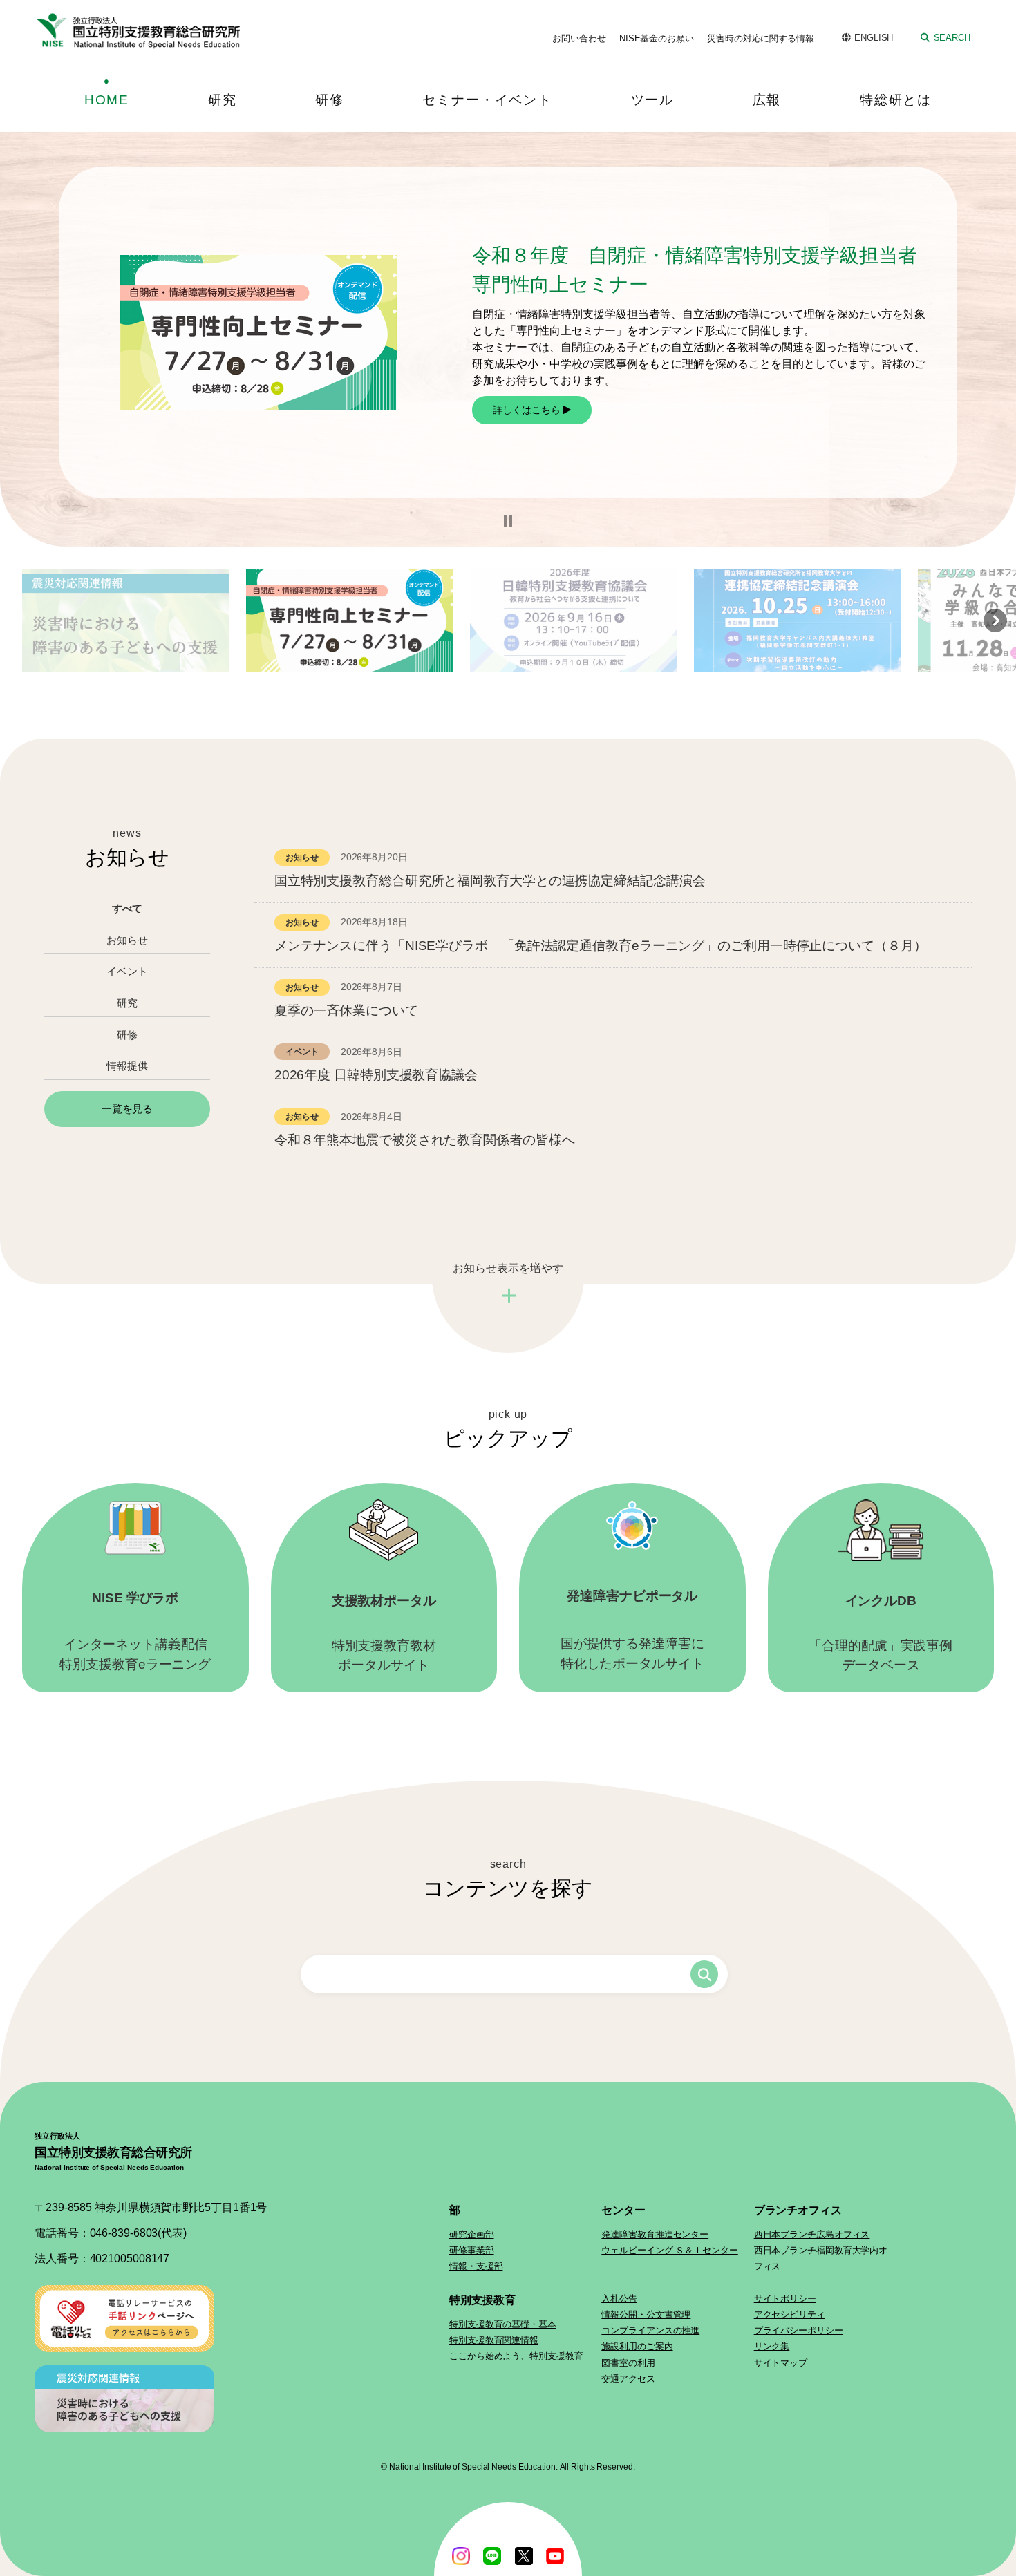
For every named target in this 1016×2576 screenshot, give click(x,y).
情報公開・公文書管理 (646, 2314)
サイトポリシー (785, 2299)
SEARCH (952, 38)
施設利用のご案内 (637, 2346)
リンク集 (772, 2346)
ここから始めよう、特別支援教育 (516, 2356)
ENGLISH (874, 38)
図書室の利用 (628, 2363)
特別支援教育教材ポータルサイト (384, 1633)
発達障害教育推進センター (655, 2234)
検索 (704, 1974)
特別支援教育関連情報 (494, 2340)
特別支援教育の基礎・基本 (503, 2324)
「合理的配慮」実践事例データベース (881, 1633)
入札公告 (619, 2299)
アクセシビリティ (790, 2314)
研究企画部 (472, 2234)
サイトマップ (781, 2363)
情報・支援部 (476, 2266)
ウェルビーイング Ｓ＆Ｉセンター (669, 2250)
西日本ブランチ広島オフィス (812, 2234)
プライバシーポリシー (799, 2330)
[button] (508, 521)
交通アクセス (628, 2379)
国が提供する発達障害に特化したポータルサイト (632, 1630)
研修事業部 (472, 2250)
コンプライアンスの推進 (650, 2330)
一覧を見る (128, 1109)
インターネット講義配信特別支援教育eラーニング (135, 1631)
